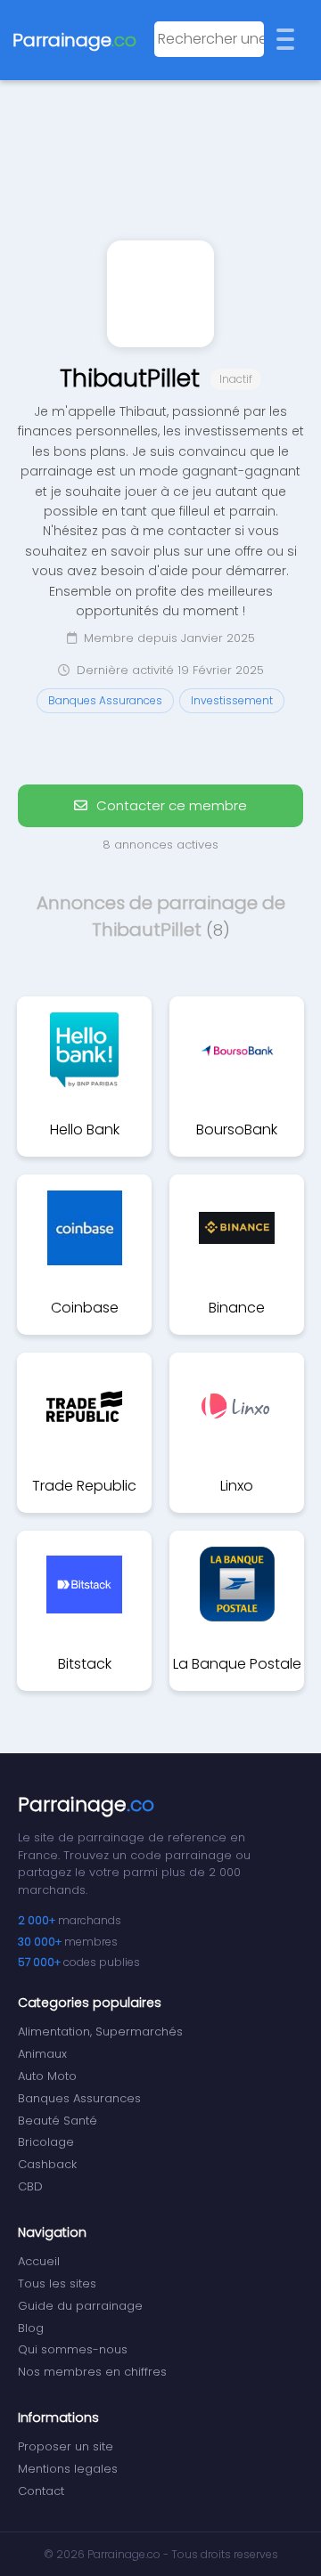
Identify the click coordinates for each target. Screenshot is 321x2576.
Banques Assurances (79, 2098)
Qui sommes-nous (73, 2349)
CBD (30, 2186)
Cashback (47, 2164)
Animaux (42, 2054)
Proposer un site (66, 2446)
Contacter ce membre (170, 805)
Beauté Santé (58, 2121)
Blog (31, 2328)
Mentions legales (68, 2469)
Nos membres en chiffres (92, 2372)
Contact (41, 2491)
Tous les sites (57, 2283)
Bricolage (46, 2142)
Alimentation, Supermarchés (100, 2032)
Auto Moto (47, 2076)
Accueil (39, 2261)
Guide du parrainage (80, 2306)
